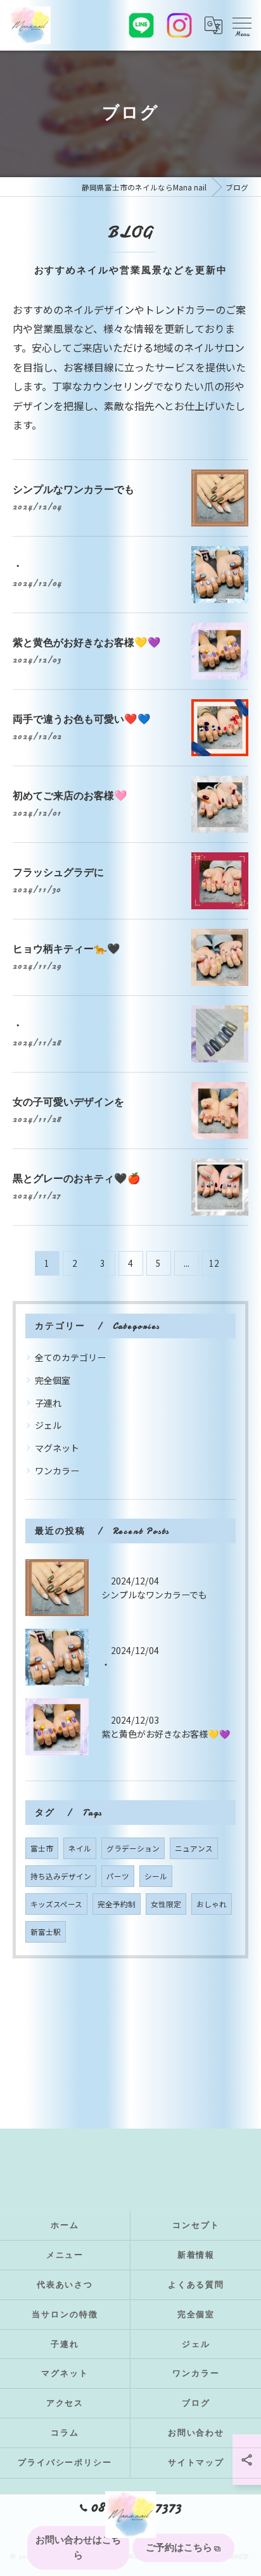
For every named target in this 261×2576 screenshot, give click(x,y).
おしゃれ (212, 1904)
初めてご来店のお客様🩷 (70, 796)
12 (214, 1263)
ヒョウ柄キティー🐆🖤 (67, 949)
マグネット (57, 1448)
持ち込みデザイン (61, 1876)
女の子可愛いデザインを (68, 1102)
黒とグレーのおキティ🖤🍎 (77, 1179)
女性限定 (166, 1904)
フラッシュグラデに (58, 872)
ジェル (48, 1425)
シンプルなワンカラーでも (73, 489)
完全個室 (53, 1380)
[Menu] (241, 25)
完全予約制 (117, 1904)
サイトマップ (196, 2463)
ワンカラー (57, 1471)
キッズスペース (56, 1904)
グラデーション (133, 1848)
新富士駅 (46, 1932)
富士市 (42, 1848)
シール (156, 1876)
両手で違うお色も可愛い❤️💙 (82, 719)
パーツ (118, 1876)
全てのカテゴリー (70, 1357)
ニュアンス (194, 1848)
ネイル (80, 1848)
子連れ (48, 1403)
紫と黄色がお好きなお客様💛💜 (87, 643)
